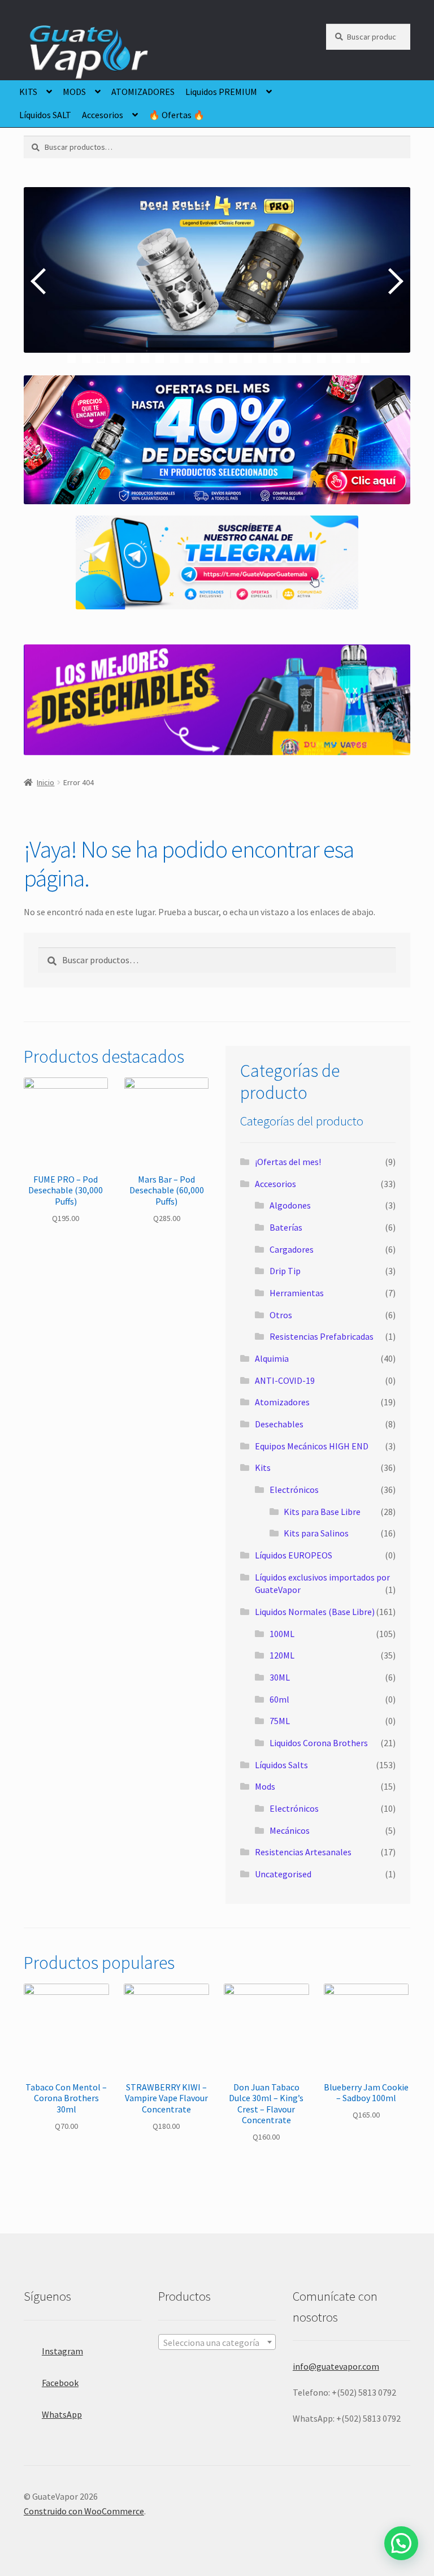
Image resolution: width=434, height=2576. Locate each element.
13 (248, 359)
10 (204, 359)
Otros (281, 1315)
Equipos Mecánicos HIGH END (312, 1446)
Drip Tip (285, 1271)
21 (365, 359)
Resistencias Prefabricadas (322, 1336)
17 (307, 359)
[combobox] (217, 2342)
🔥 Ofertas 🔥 (177, 115)
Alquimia (272, 1358)
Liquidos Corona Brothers (319, 1743)
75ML (280, 1721)
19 (336, 359)
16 (292, 359)
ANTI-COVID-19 (285, 1380)
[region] (217, 281)
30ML (280, 1677)
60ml (279, 1699)
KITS (28, 92)
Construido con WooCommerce (84, 2511)
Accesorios (103, 115)
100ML (282, 1634)
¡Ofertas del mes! (288, 1162)
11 (218, 359)
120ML (282, 1655)
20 (351, 359)
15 (277, 359)
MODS (74, 92)
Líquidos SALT (45, 115)
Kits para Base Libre (322, 1512)
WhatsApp (62, 2414)
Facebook (60, 2383)
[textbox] (217, 2343)
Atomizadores (282, 1402)
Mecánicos (290, 1830)
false (41, 281)
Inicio (45, 782)
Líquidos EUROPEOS (294, 1555)
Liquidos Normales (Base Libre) (315, 1612)
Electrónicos (294, 1490)
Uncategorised (283, 1874)
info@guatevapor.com (336, 2366)
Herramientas (297, 1293)
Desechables (279, 1424)
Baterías (286, 1227)
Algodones (290, 1205)
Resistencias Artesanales (303, 1852)
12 (233, 359)
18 (321, 359)
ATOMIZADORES (143, 92)
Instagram (62, 2351)
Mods (265, 1786)
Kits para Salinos (316, 1533)
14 (262, 359)
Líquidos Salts (281, 1765)
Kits (263, 1467)
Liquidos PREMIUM (221, 92)
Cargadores (292, 1249)
